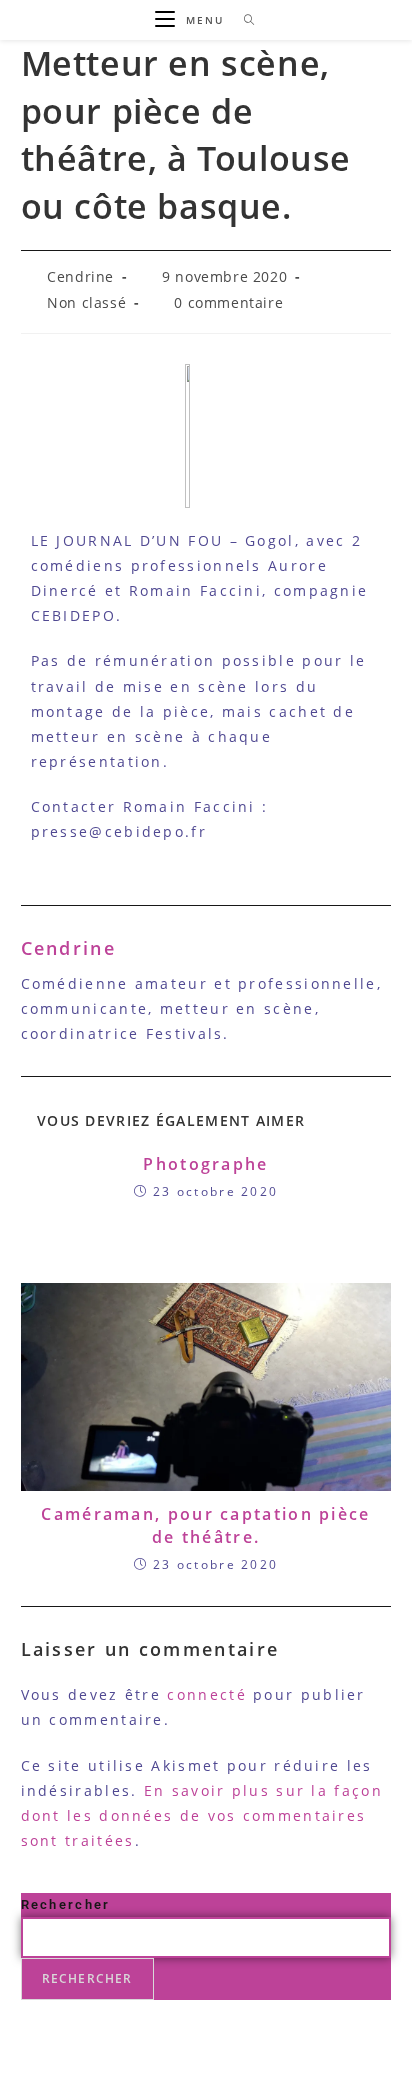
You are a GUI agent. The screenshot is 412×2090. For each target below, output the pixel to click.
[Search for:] (242, 20)
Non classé (86, 302)
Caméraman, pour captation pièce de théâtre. (205, 1525)
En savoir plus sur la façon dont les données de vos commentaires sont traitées (202, 1815)
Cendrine (80, 276)
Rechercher (66, 1904)
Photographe (205, 1164)
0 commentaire (228, 302)
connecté (206, 1694)
